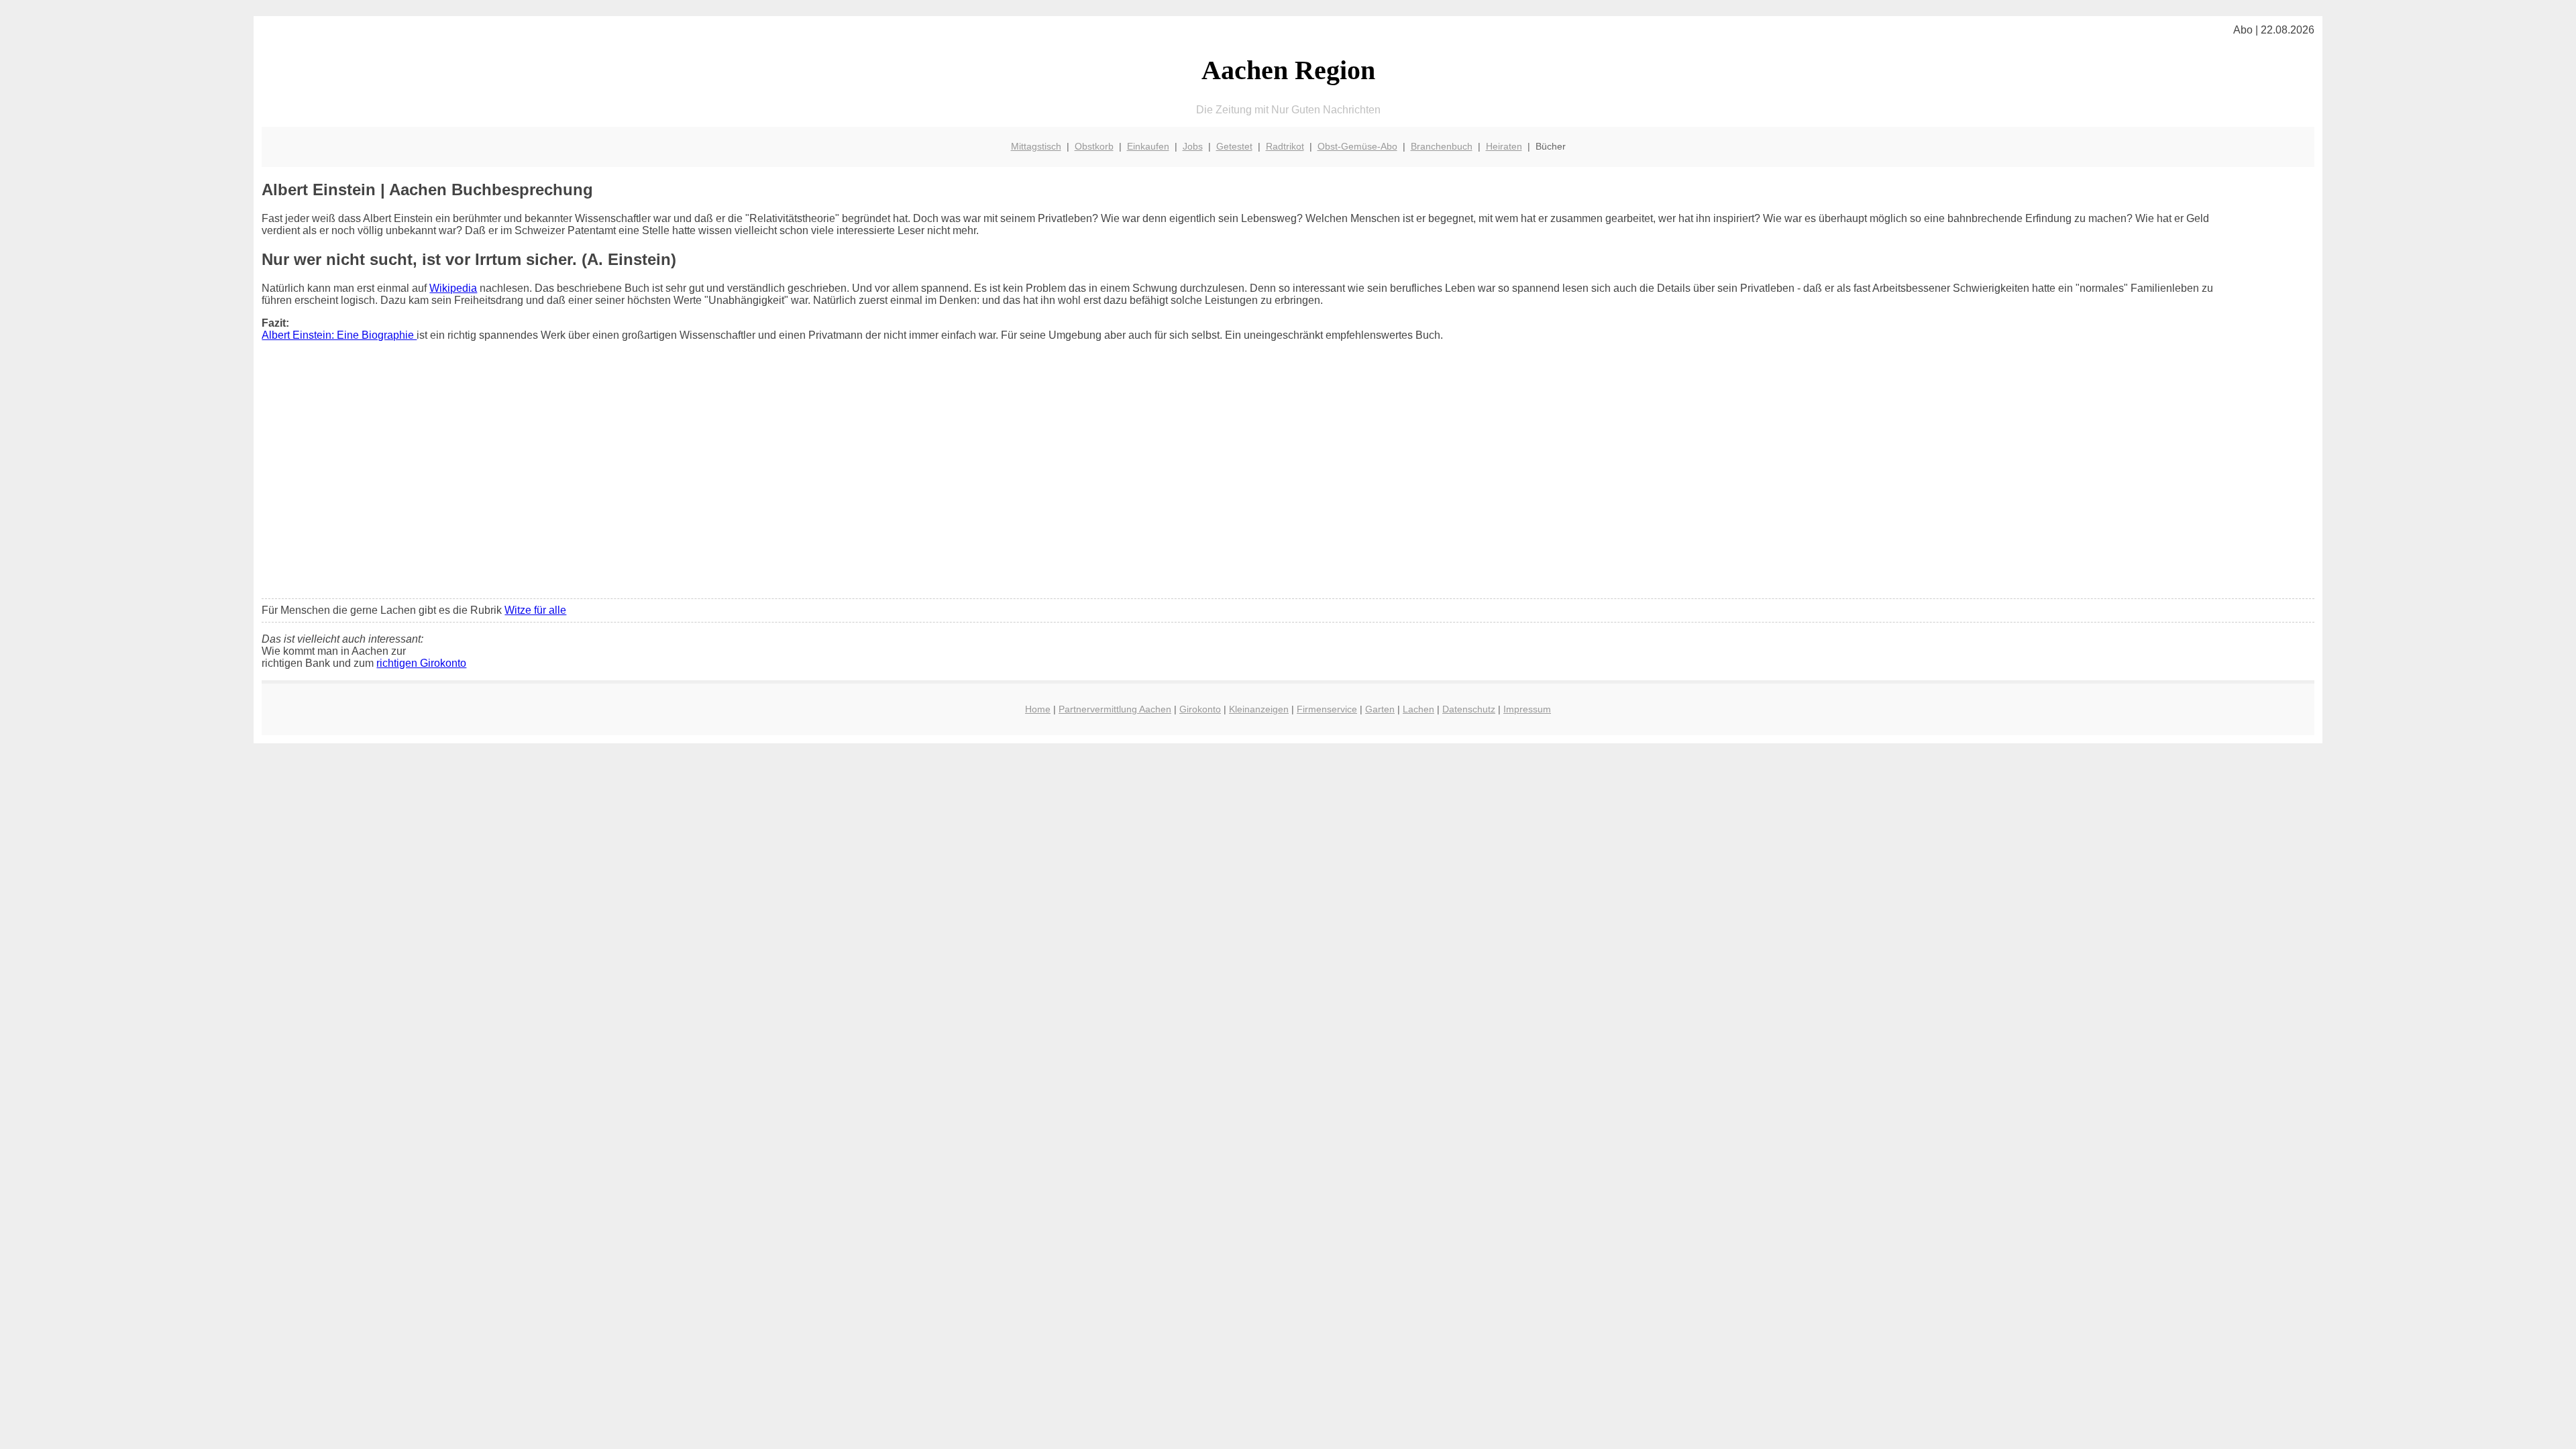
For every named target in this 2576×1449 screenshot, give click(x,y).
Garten (1380, 709)
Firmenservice (1327, 709)
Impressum (1527, 709)
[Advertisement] (1288, 488)
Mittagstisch (1036, 146)
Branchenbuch (1442, 146)
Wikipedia (453, 288)
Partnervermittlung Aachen (1115, 709)
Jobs (1193, 146)
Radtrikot (1285, 146)
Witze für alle (535, 610)
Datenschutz (1469, 709)
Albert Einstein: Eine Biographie (339, 335)
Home (1038, 709)
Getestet (1234, 146)
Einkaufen (1148, 146)
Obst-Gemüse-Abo (1357, 146)
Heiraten (1504, 146)
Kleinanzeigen (1259, 709)
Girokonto (1200, 709)
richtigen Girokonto (421, 663)
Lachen (1418, 709)
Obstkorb (1094, 146)
